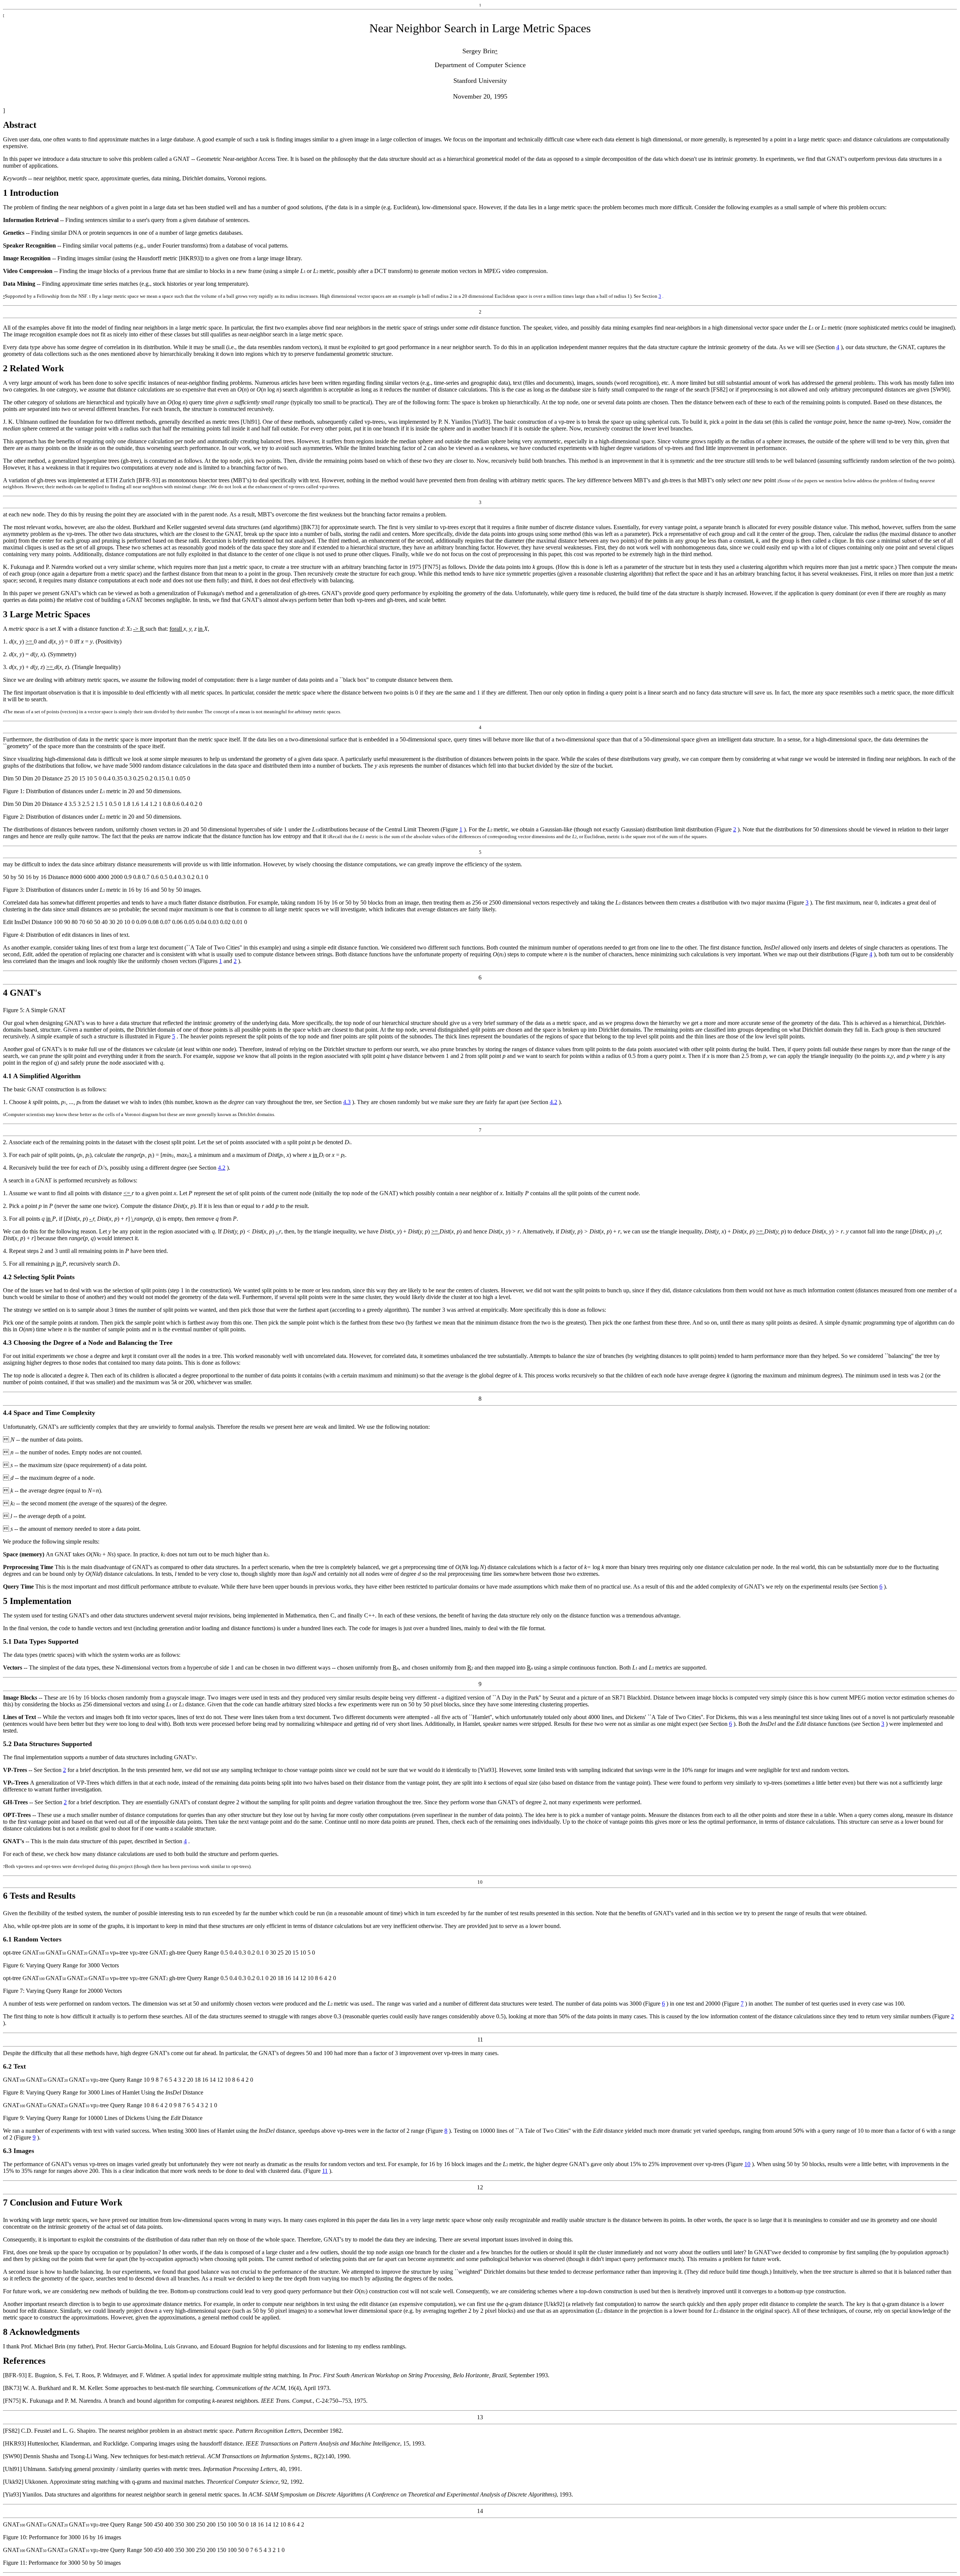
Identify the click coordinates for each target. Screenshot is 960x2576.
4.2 (553, 1102)
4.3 (347, 1102)
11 (325, 2171)
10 (747, 2164)
